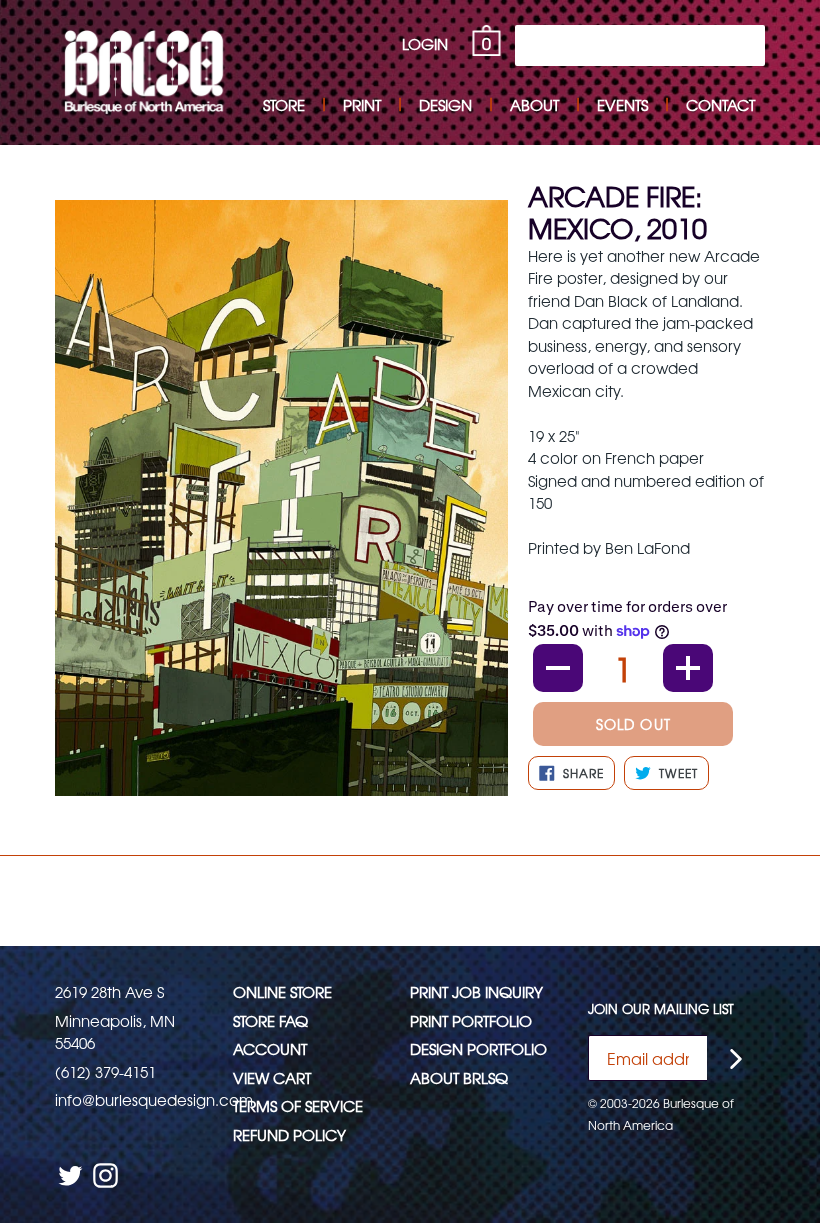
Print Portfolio (471, 1020)
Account (270, 1048)
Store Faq (270, 1020)
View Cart (272, 1077)
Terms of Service (298, 1105)
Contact (720, 104)
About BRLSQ (459, 1077)
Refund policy (289, 1134)
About (534, 104)
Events (622, 104)
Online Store (282, 991)
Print (362, 104)
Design (445, 104)
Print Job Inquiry (476, 991)
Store (284, 104)
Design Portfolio (478, 1048)
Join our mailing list (661, 1009)
